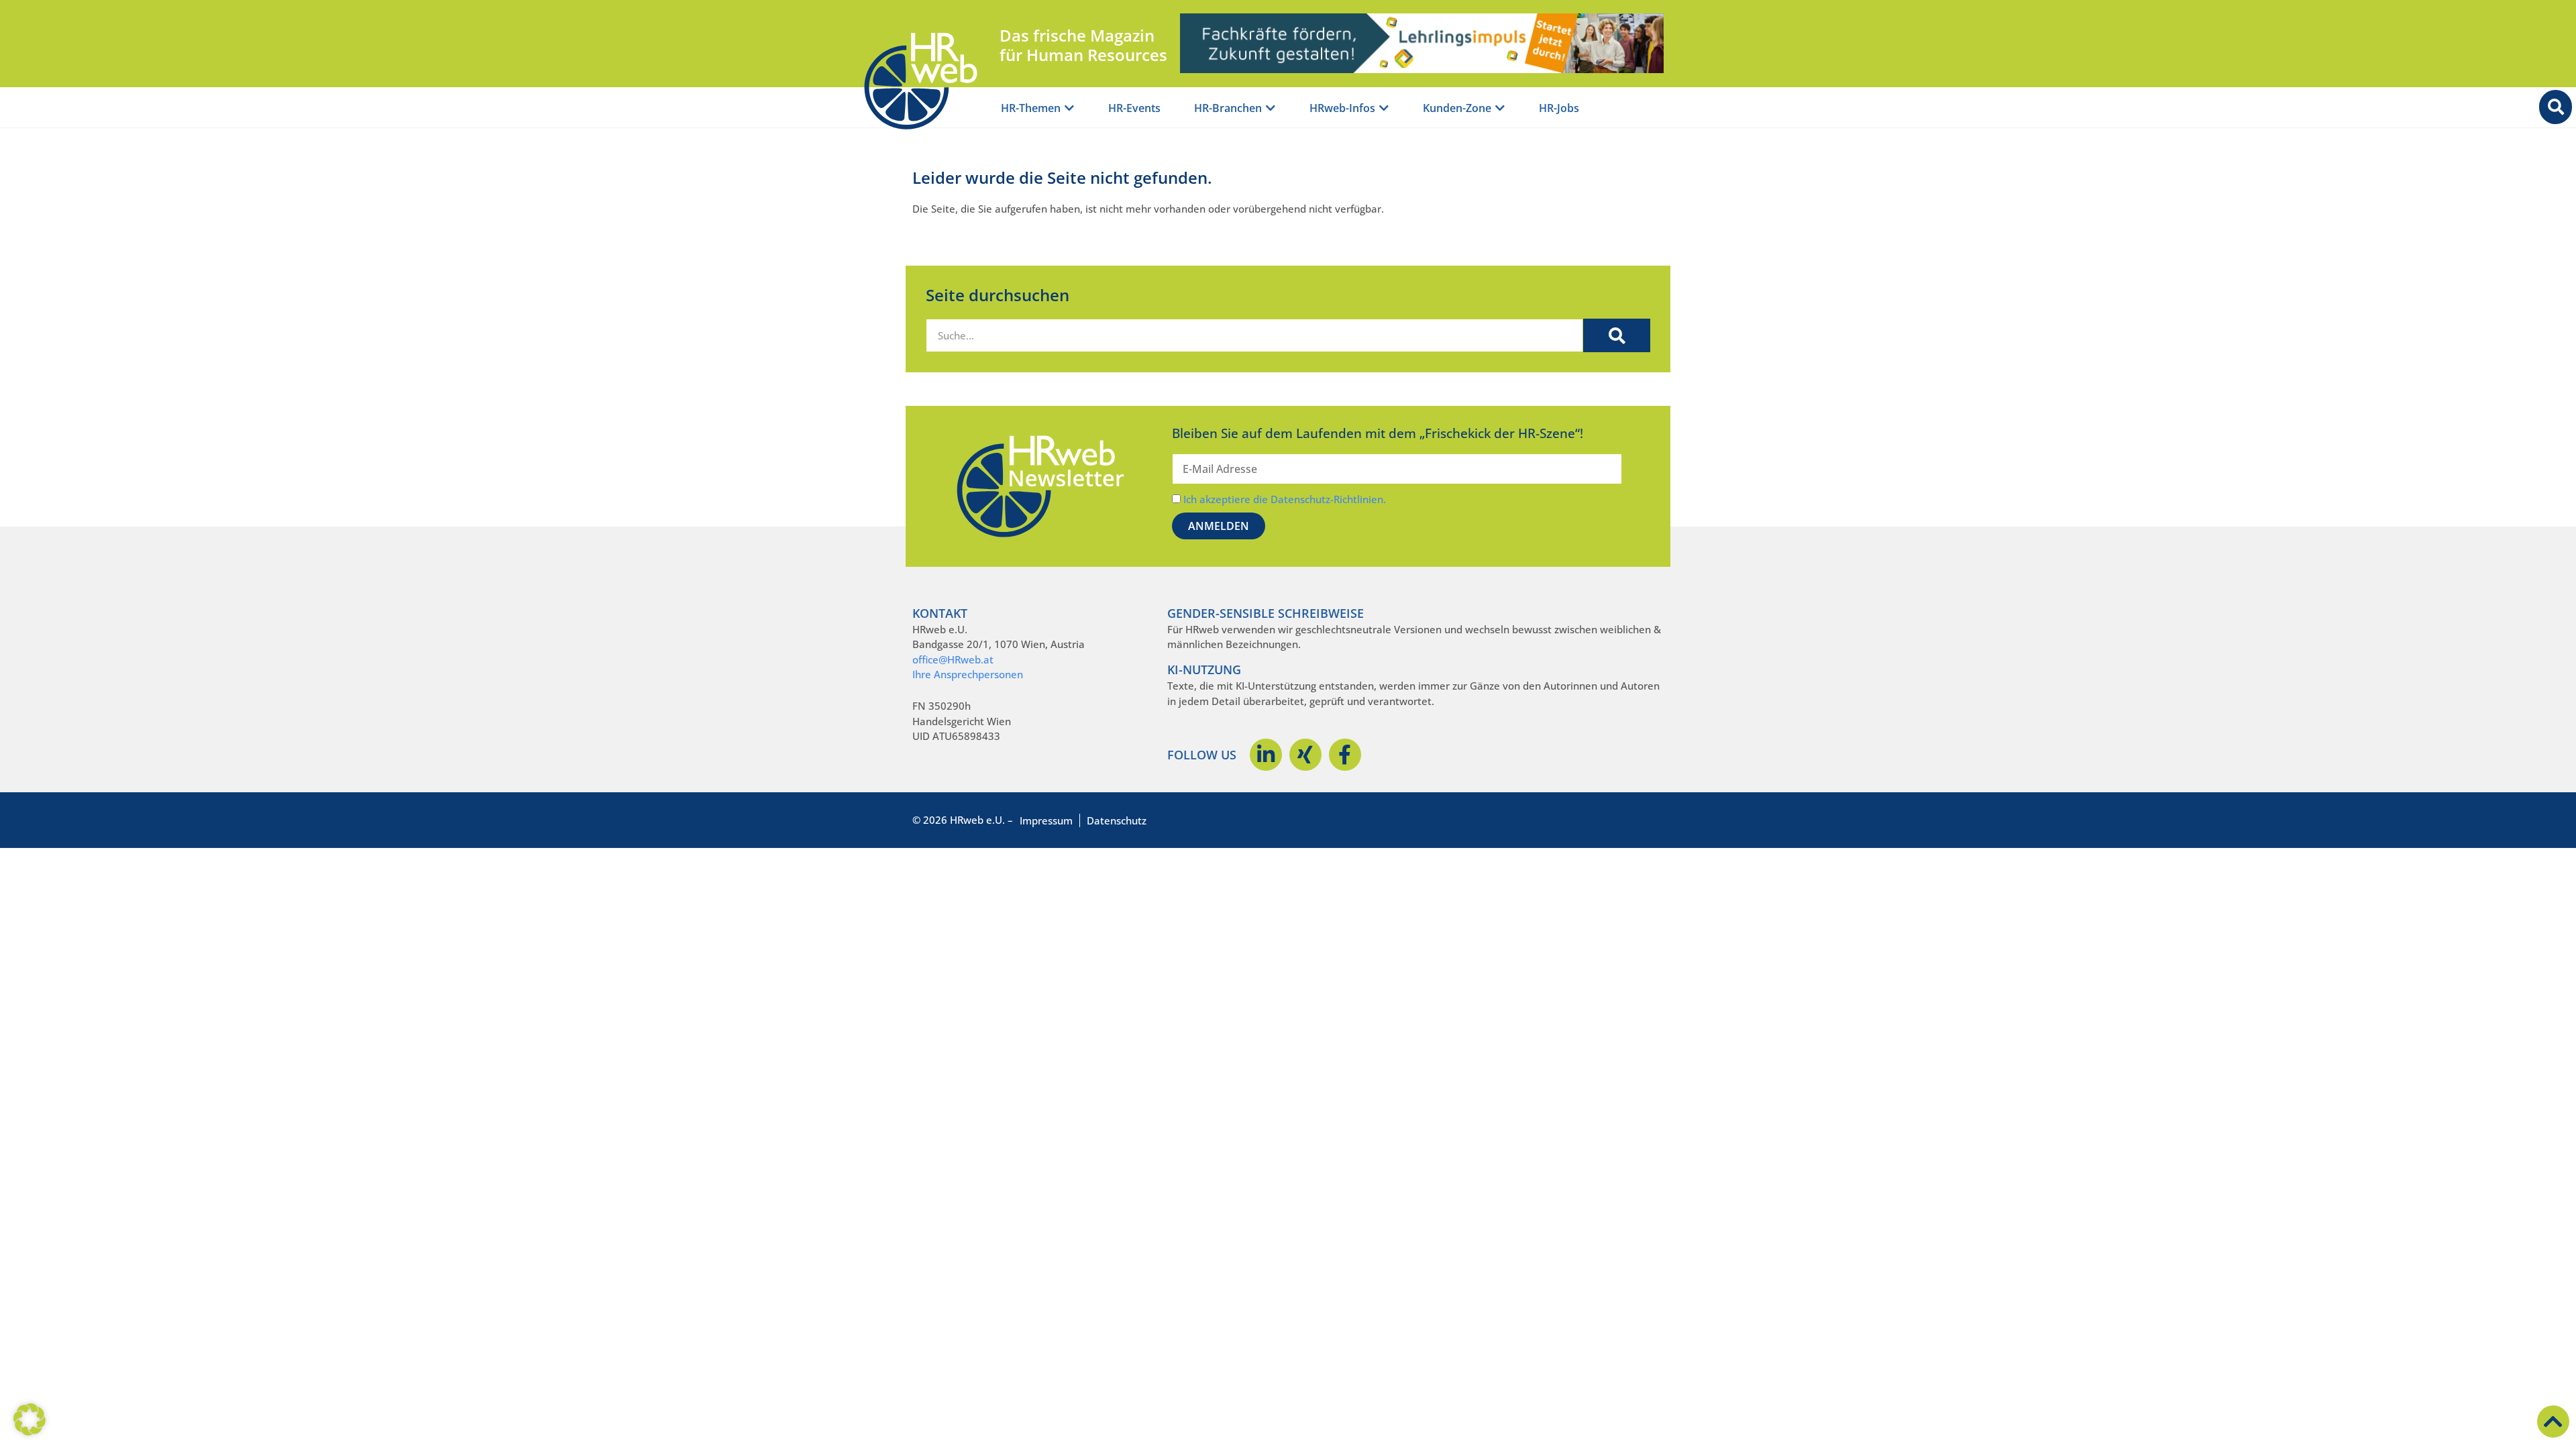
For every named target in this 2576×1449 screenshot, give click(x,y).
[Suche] (1617, 335)
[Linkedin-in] (1266, 755)
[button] (30, 1419)
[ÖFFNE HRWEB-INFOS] (1384, 108)
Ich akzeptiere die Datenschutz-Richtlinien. (1285, 499)
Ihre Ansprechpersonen (968, 674)
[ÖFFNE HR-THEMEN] (1069, 108)
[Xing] (1305, 755)
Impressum (1046, 820)
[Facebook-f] (1345, 755)
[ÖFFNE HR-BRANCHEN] (1271, 108)
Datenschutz (1117, 820)
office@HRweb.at (953, 659)
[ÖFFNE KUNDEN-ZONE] (1500, 108)
